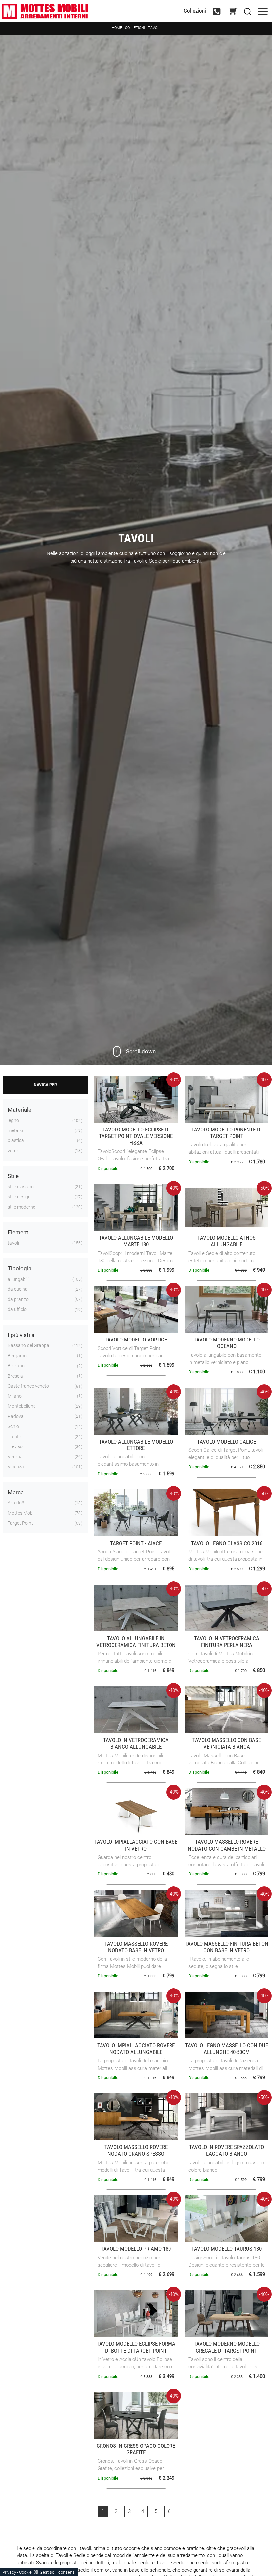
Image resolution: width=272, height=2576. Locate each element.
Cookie (25, 2572)
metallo (15, 1130)
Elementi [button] (19, 1232)
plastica (16, 1140)
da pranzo (18, 1299)
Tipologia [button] (19, 1268)
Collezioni (195, 11)
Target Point (20, 1523)
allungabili (18, 1279)
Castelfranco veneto (28, 1386)
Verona (15, 1457)
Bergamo (17, 1356)
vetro (13, 1151)
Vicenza (16, 1467)
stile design (19, 1197)
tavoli (13, 1243)
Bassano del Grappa (29, 1345)
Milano (15, 1396)
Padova (16, 1416)
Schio (13, 1426)
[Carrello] (234, 11)
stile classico (21, 1187)
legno (13, 1120)
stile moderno (22, 1207)
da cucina (18, 1289)
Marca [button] (16, 1492)
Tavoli (154, 28)
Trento (14, 1437)
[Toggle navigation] (263, 11)
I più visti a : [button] (22, 1335)
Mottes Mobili (22, 1513)
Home (117, 28)
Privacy (9, 2572)
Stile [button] (13, 1176)
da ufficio (17, 1309)
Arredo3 (16, 1503)
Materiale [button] (19, 1110)
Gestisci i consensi (58, 2572)
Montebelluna (22, 1406)
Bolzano (16, 1366)
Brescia (15, 1376)
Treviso (15, 1446)
